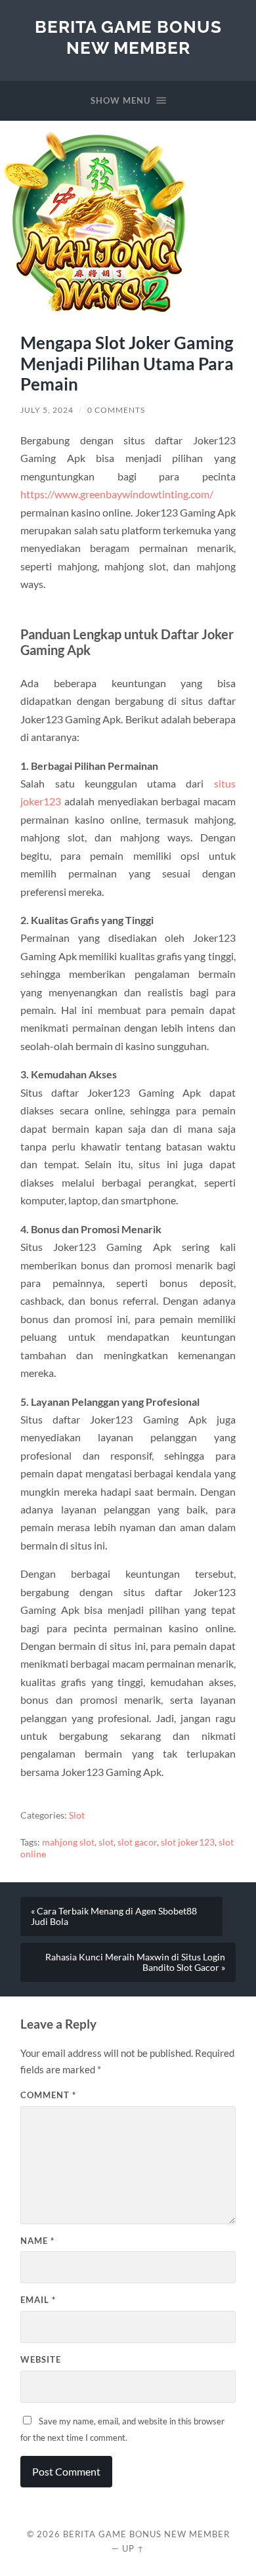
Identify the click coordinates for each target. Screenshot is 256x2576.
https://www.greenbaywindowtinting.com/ (117, 494)
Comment (48, 2095)
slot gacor (137, 1842)
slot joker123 (188, 1842)
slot (106, 1842)
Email (38, 2300)
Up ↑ (133, 2548)
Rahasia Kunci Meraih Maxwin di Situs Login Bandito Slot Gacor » (135, 1962)
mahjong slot (68, 1842)
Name (37, 2241)
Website (41, 2359)
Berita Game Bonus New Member (128, 37)
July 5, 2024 (47, 410)
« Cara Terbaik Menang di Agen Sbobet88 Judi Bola (114, 1916)
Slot (77, 1815)
